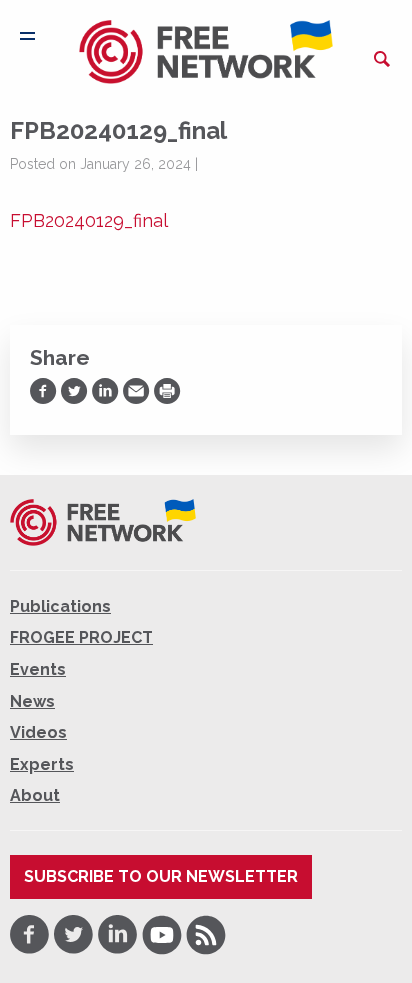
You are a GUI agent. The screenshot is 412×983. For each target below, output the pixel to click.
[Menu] (27, 36)
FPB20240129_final (89, 220)
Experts (42, 764)
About (35, 795)
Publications (60, 606)
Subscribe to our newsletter (161, 876)
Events (38, 669)
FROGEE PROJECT (81, 637)
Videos (38, 732)
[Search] (382, 59)
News (32, 701)
